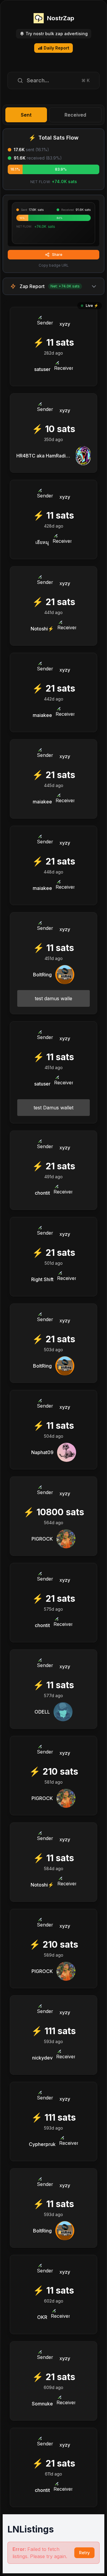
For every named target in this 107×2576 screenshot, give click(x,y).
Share (57, 255)
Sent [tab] (26, 115)
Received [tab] (75, 115)
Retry (84, 2553)
